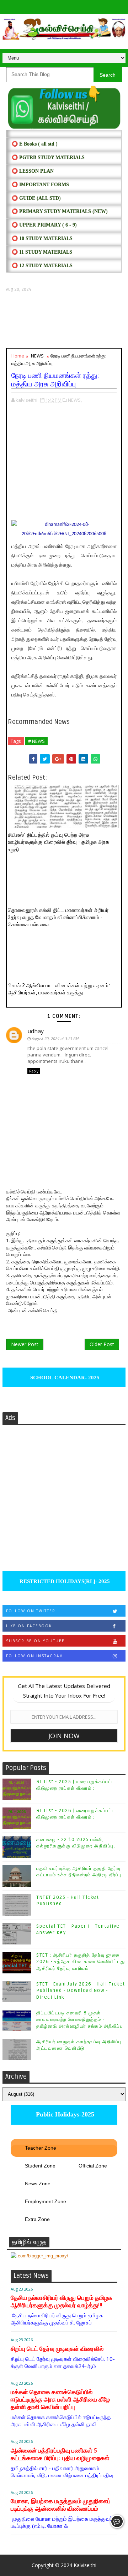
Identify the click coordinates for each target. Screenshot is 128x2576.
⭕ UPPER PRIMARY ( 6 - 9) (44, 225)
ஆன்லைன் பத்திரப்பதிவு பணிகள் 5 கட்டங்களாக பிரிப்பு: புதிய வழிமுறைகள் (60, 2454)
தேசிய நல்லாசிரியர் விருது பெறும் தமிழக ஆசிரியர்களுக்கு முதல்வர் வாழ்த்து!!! (62, 2302)
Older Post (102, 1344)
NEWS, (75, 400)
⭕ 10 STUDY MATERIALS (42, 239)
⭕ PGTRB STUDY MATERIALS (48, 158)
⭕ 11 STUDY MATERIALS (42, 252)
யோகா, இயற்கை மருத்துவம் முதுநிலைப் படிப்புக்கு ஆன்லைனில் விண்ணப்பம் (61, 2505)
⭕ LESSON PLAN (33, 171)
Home (18, 356)
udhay (36, 1031)
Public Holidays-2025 (64, 2114)
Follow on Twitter (31, 1611)
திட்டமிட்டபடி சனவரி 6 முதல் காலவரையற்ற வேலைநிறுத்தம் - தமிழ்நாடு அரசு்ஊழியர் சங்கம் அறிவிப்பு (80, 2019)
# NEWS (36, 741)
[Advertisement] (64, 320)
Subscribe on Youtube (35, 1641)
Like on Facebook (29, 1626)
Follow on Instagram (35, 1656)
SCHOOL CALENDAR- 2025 (64, 1378)
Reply (34, 1071)
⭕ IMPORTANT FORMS (40, 185)
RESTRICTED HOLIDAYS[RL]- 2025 (64, 1581)
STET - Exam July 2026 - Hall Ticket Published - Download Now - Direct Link (81, 1991)
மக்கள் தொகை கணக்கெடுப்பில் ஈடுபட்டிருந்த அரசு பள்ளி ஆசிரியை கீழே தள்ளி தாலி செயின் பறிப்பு (60, 2400)
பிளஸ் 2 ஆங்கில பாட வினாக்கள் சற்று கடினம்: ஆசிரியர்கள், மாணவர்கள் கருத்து (59, 989)
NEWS (37, 356)
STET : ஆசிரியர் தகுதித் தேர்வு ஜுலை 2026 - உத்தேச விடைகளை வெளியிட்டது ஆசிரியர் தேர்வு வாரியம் (81, 1962)
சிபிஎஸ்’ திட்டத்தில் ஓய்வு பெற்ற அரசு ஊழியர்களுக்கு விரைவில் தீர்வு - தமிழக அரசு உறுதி (58, 842)
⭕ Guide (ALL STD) (36, 198)
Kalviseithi (85, 2565)
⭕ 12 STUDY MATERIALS (42, 266)
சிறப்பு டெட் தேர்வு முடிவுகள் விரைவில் (57, 2349)
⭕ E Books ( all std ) (35, 144)
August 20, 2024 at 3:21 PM (55, 1038)
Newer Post (25, 1344)
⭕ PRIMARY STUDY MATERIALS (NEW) (60, 211)
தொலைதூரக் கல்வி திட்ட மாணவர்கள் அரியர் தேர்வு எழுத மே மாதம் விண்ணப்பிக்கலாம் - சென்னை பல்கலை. (58, 917)
